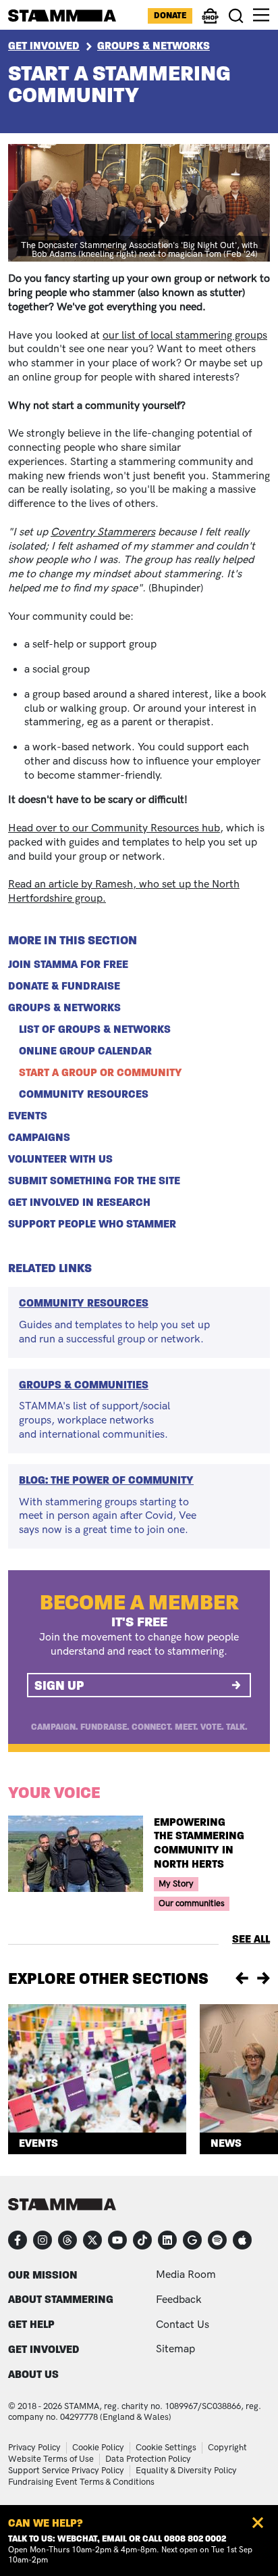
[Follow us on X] (92, 2240)
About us (33, 2374)
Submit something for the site (94, 1181)
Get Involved (44, 46)
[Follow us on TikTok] (142, 2240)
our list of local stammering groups (185, 336)
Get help (31, 2324)
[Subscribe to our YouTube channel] (117, 2240)
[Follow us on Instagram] (43, 2240)
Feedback (179, 2300)
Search (237, 16)
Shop (211, 22)
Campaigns (39, 1138)
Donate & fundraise (64, 986)
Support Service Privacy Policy (66, 2471)
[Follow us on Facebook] (18, 2240)
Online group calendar (85, 1051)
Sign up (59, 1685)
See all (251, 1939)
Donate (170, 16)
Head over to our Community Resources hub (114, 828)
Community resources (84, 1094)
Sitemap (175, 2349)
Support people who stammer (92, 1224)
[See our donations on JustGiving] (192, 2240)
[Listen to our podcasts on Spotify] (217, 2240)
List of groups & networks (95, 1029)
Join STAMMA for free (68, 965)
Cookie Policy (98, 2448)
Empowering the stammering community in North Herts (199, 1843)
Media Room (186, 2275)
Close (258, 2523)
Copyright (227, 2448)
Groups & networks (64, 1008)
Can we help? (46, 2523)
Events (28, 1116)
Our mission (43, 2275)
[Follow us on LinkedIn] (167, 2240)
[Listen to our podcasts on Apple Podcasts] (242, 2240)
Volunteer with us (60, 1159)
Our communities (192, 1903)
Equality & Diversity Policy (186, 2471)
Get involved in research (79, 1202)
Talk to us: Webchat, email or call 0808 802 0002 (117, 2539)
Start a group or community (101, 1073)
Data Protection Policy (148, 2459)
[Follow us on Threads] (67, 2240)
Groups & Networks (154, 46)
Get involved (44, 2349)
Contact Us (183, 2325)
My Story (176, 1884)
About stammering (61, 2299)
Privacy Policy (34, 2448)
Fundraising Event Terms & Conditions (81, 2482)
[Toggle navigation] (261, 15)
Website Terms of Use (51, 2459)
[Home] (62, 16)
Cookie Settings (166, 2448)
